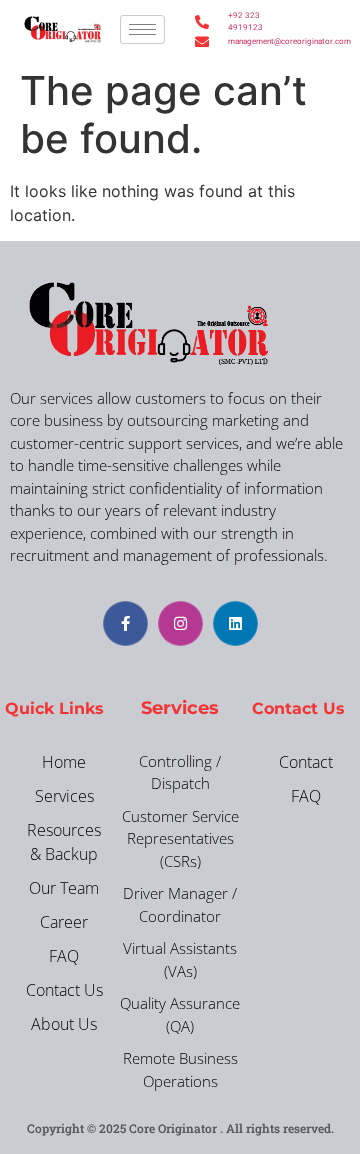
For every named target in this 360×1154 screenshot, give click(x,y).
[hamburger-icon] (142, 29)
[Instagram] (180, 623)
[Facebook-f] (125, 623)
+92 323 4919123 (245, 21)
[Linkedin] (235, 623)
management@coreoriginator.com (245, 41)
